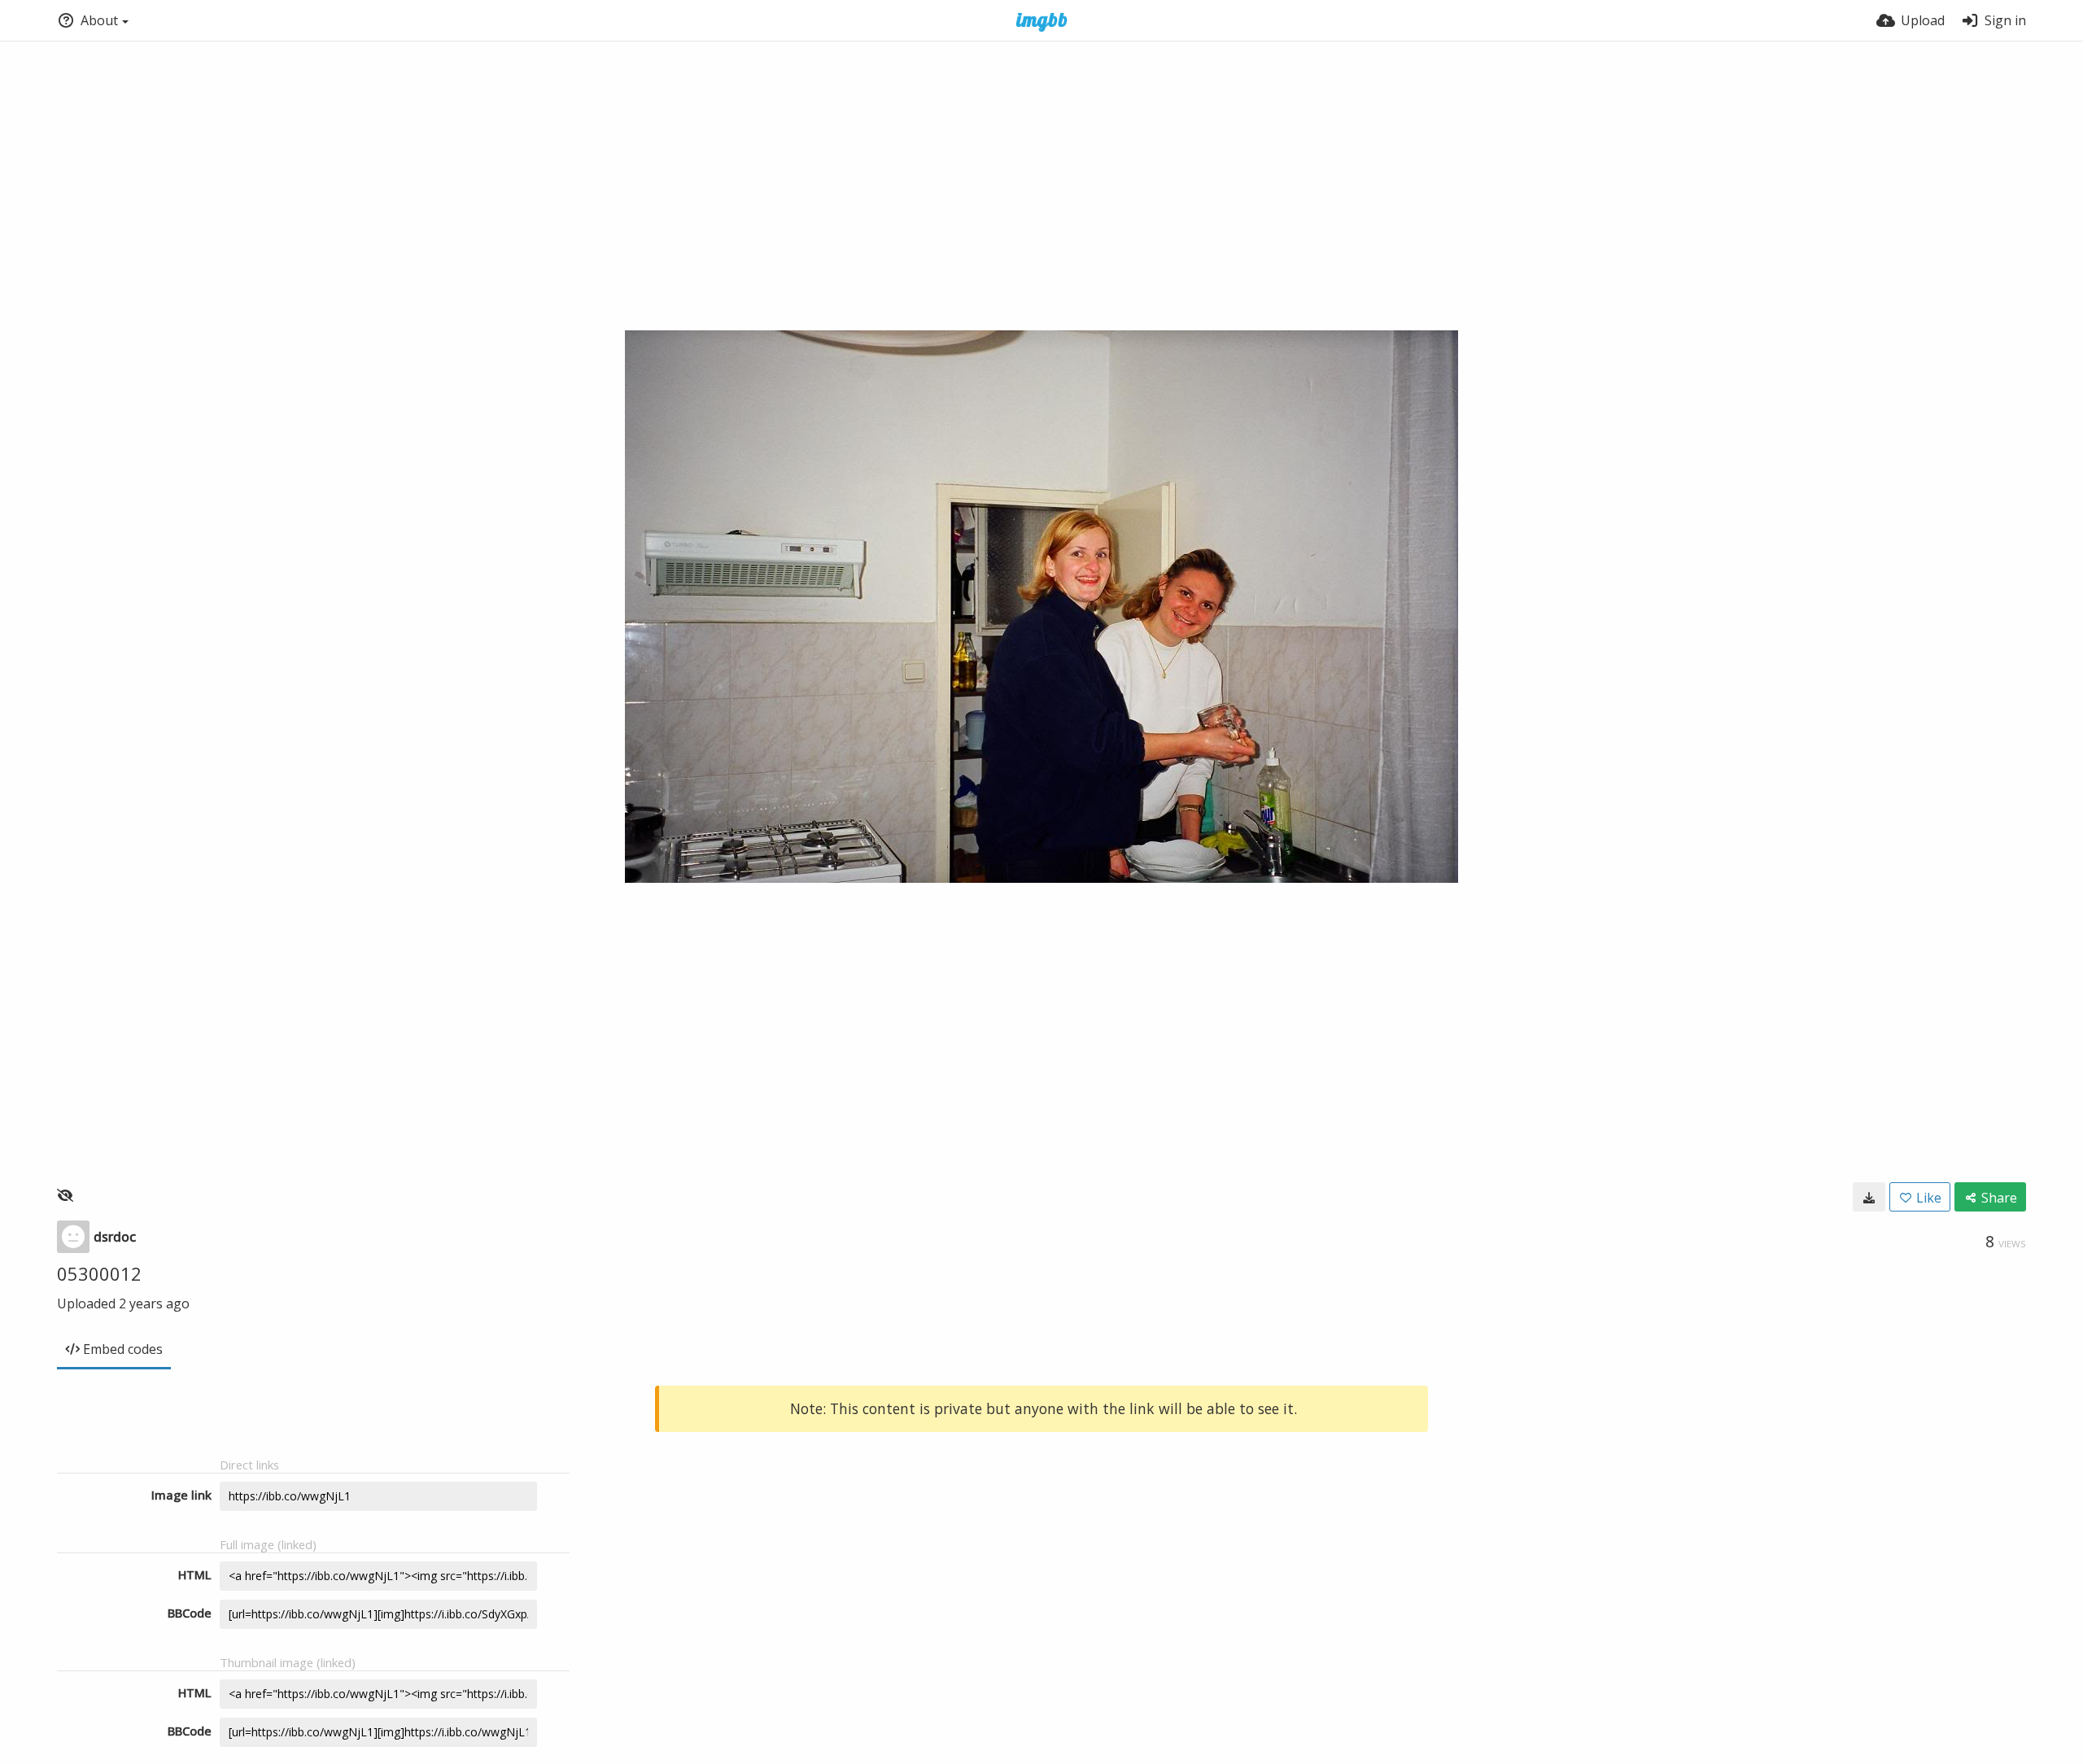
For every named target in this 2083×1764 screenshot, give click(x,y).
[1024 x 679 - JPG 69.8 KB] (1869, 1197)
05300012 (99, 1273)
